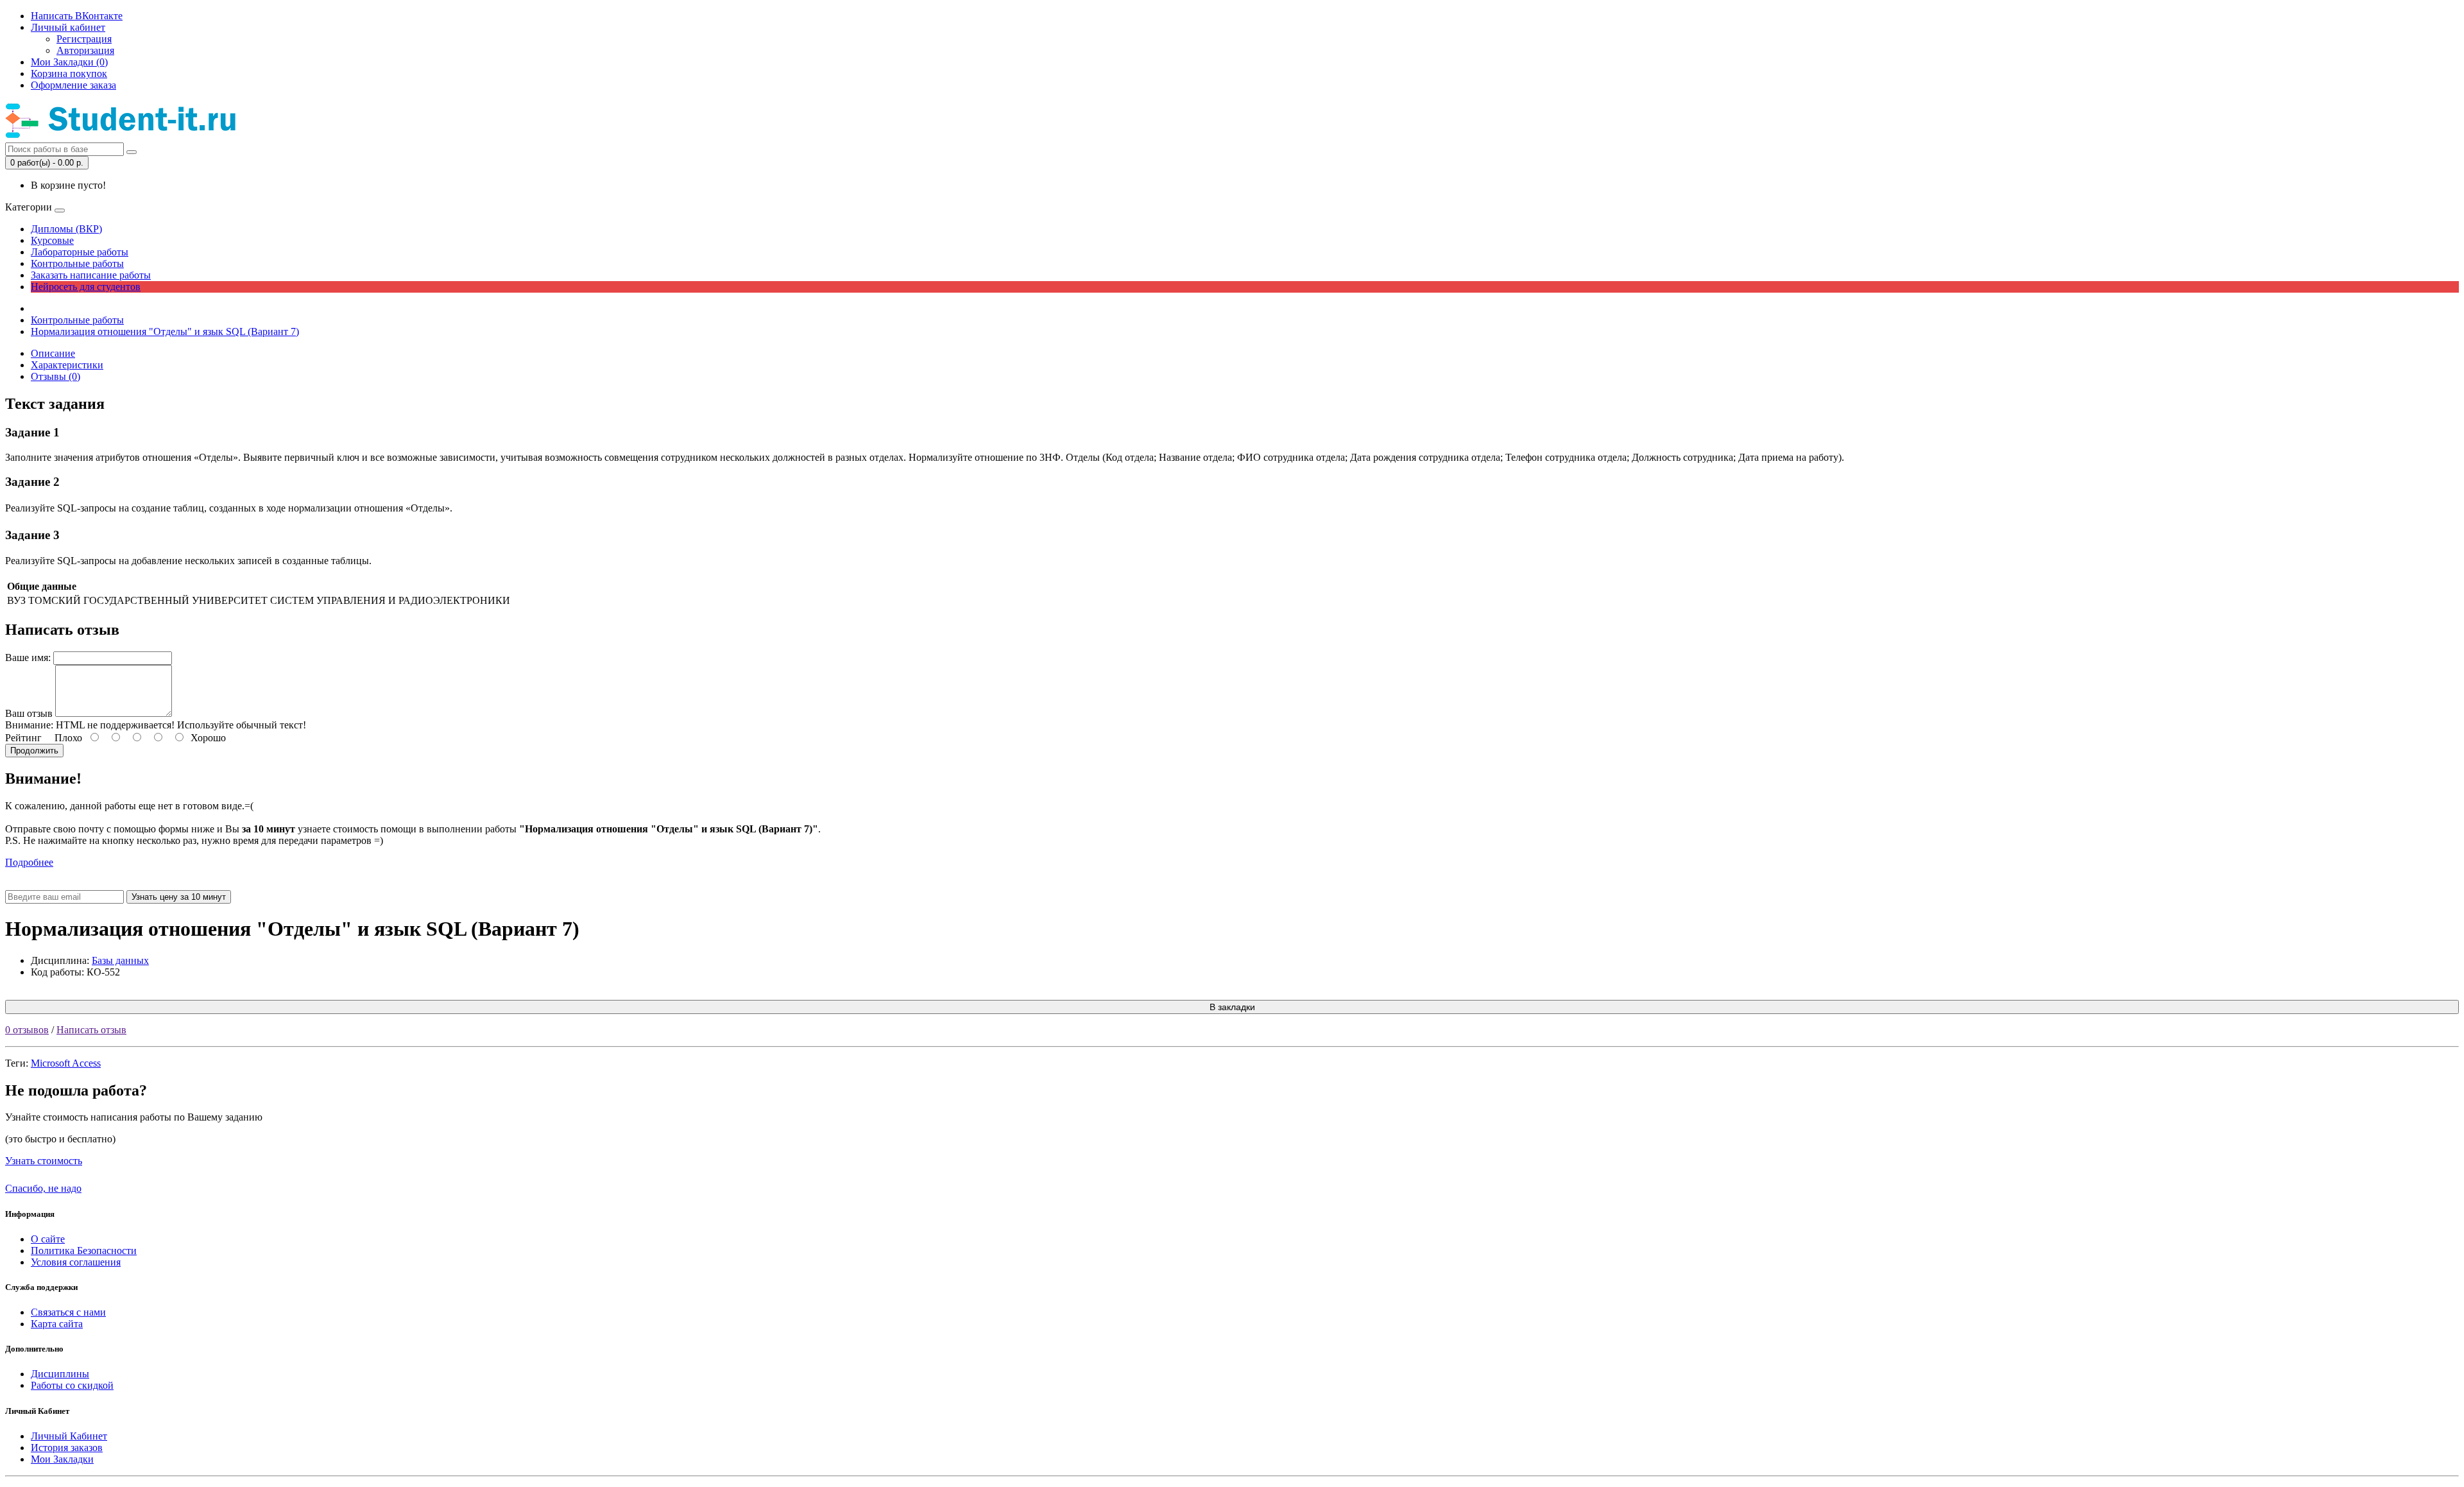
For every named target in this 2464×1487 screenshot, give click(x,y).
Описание (53, 353)
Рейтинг (23, 738)
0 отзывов (27, 1030)
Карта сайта (57, 1324)
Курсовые (52, 240)
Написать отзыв (91, 1030)
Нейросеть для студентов (86, 287)
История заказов (67, 1448)
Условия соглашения (76, 1262)
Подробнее (29, 862)
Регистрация (84, 39)
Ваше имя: (28, 658)
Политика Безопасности (84, 1251)
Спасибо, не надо (43, 1188)
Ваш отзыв (29, 713)
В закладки (1232, 1007)
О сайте (48, 1239)
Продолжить (34, 751)
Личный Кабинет (69, 1436)
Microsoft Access (66, 1063)
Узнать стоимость (44, 1161)
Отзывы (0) (56, 376)
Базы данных (120, 960)
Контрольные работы (77, 263)
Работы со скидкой (72, 1385)
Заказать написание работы (91, 275)
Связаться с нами (68, 1312)
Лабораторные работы (80, 252)
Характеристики (67, 365)
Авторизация (85, 50)
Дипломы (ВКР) (66, 229)
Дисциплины (60, 1374)
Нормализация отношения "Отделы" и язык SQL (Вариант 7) (165, 331)
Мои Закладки (62, 1459)
